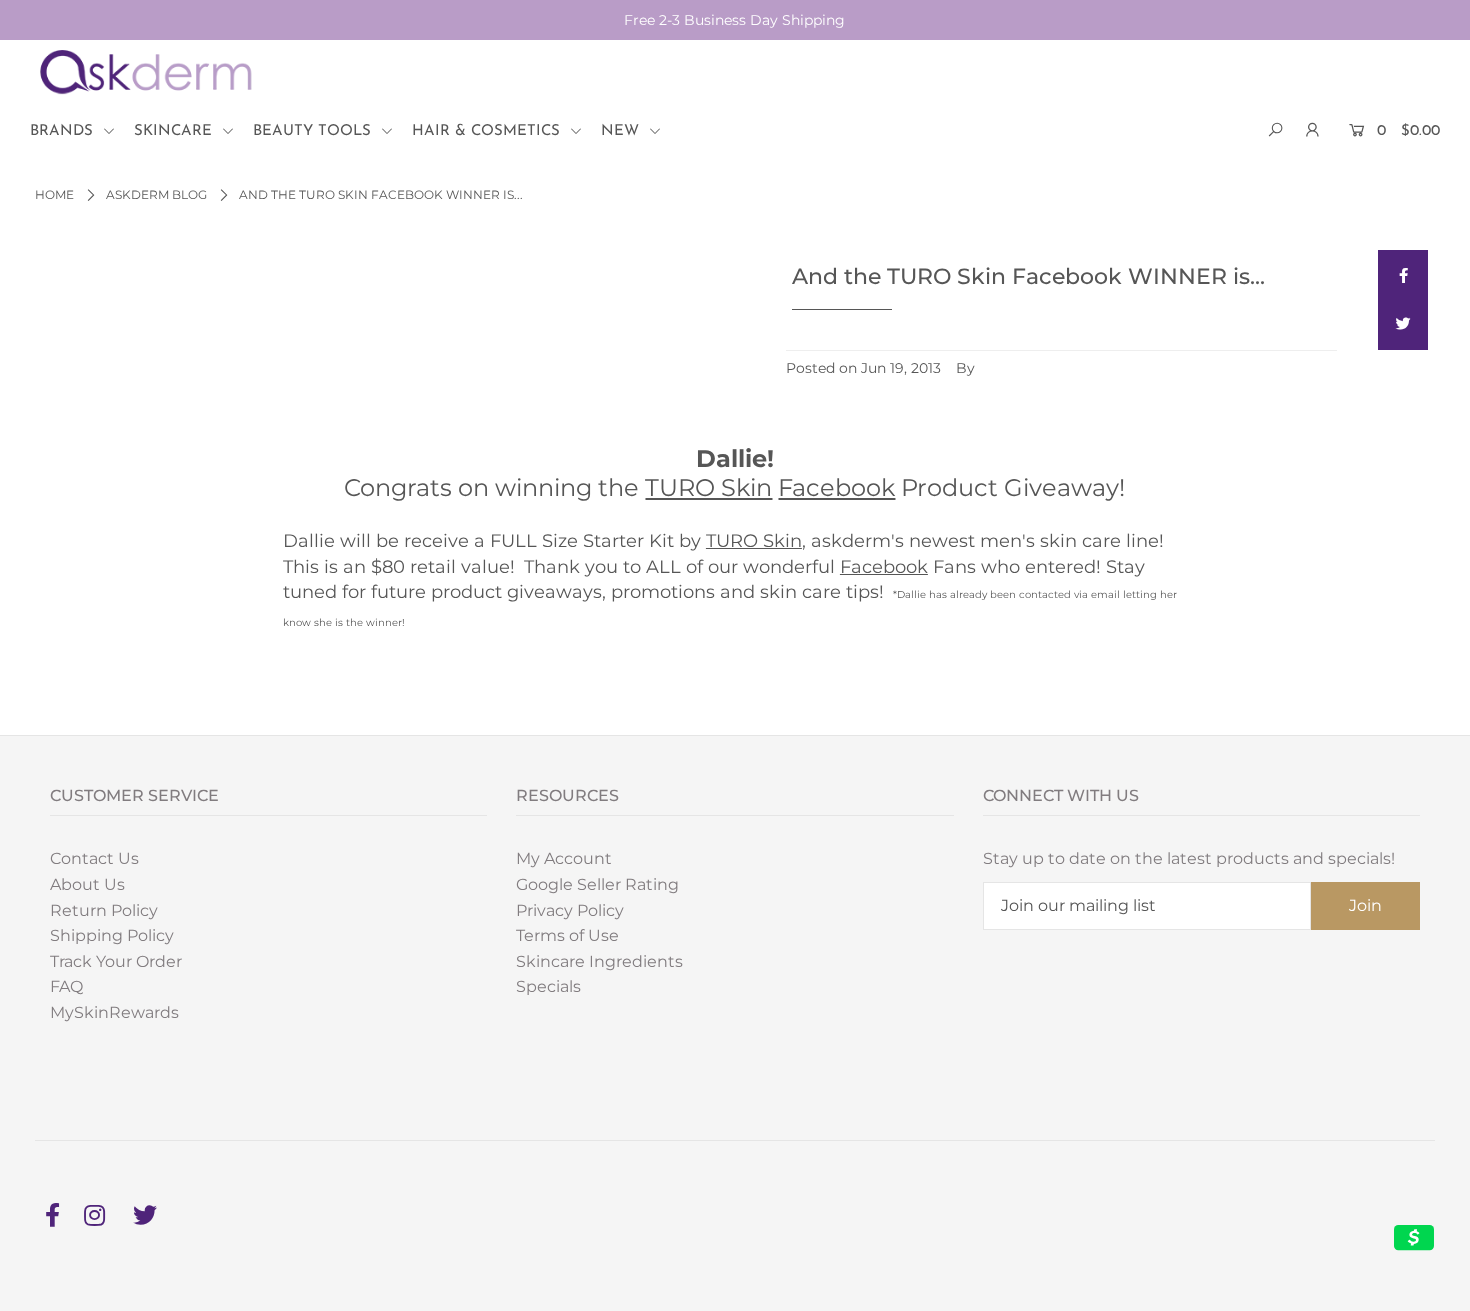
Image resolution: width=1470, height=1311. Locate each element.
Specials (548, 986)
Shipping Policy (112, 935)
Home (54, 194)
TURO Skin (708, 487)
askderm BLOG (156, 194)
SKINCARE (175, 131)
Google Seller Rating (597, 884)
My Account (564, 858)
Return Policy (104, 910)
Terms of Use (567, 935)
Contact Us (94, 858)
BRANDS (64, 131)
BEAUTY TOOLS (314, 131)
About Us (87, 884)
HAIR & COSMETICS (488, 131)
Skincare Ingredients (599, 961)
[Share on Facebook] (1403, 275)
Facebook (836, 487)
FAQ (66, 986)
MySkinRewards (114, 1012)
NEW (622, 131)
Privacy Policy (570, 910)
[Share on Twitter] (1403, 325)
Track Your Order (116, 961)
